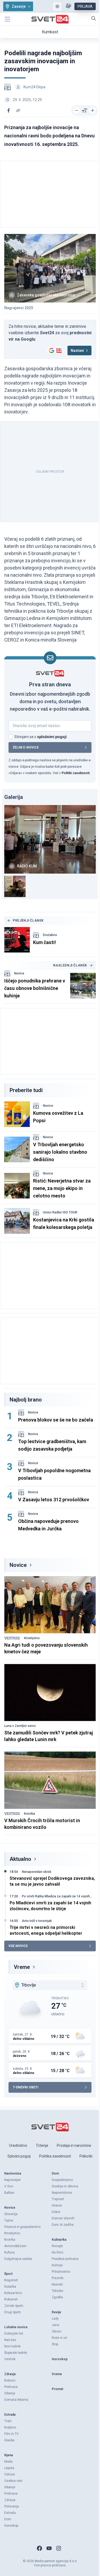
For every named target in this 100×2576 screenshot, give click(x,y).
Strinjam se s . (41, 737)
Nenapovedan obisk (37, 1872)
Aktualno (20, 1859)
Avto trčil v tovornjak (37, 1921)
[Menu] (7, 19)
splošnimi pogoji (52, 737)
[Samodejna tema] (57, 6)
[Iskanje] (94, 18)
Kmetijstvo (32, 1638)
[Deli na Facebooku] (9, 110)
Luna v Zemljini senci (20, 1726)
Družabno (50, 935)
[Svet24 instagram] (59, 2548)
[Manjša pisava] (77, 110)
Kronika (29, 1814)
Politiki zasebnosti (76, 773)
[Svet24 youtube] (49, 2548)
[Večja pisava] (93, 110)
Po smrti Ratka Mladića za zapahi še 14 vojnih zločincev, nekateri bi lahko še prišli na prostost (57, 1896)
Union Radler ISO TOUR (60, 1212)
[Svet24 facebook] (39, 2548)
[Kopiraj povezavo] (18, 110)
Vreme (22, 1967)
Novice (19, 973)
